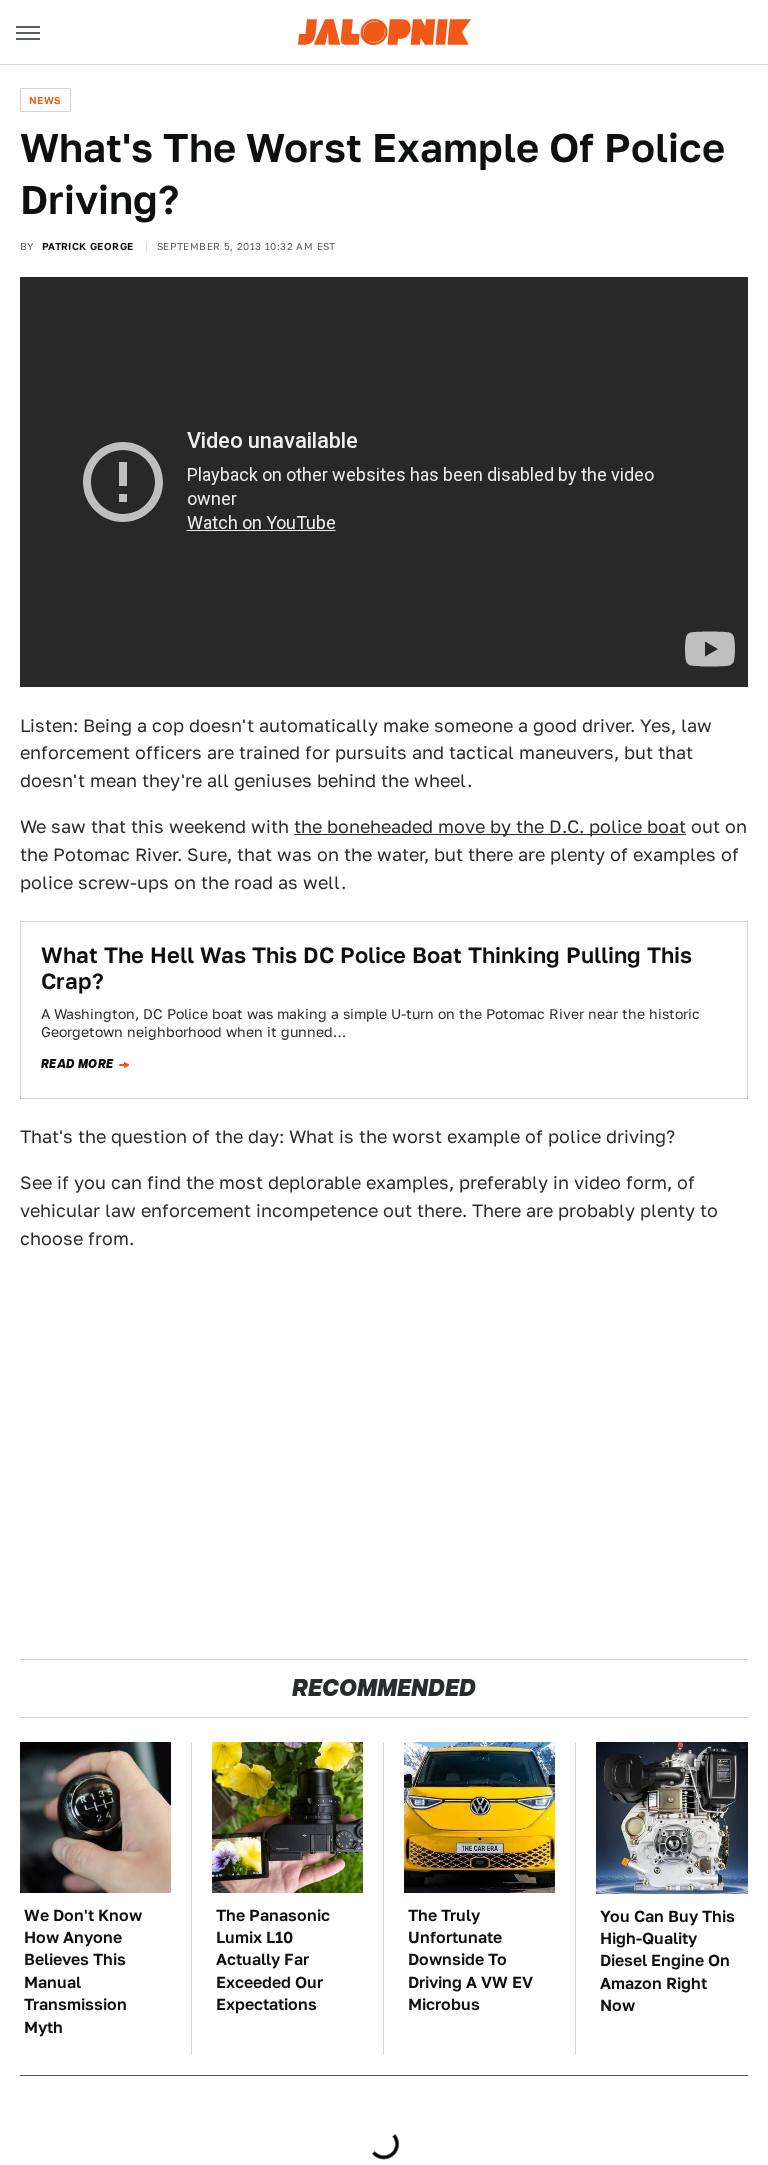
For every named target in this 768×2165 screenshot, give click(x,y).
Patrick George (88, 246)
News (45, 100)
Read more (77, 1064)
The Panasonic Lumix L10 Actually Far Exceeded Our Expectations (273, 1960)
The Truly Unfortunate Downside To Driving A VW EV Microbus (470, 1960)
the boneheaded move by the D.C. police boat (490, 826)
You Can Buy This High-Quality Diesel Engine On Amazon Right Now (667, 1961)
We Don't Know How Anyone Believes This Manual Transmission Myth (83, 1971)
